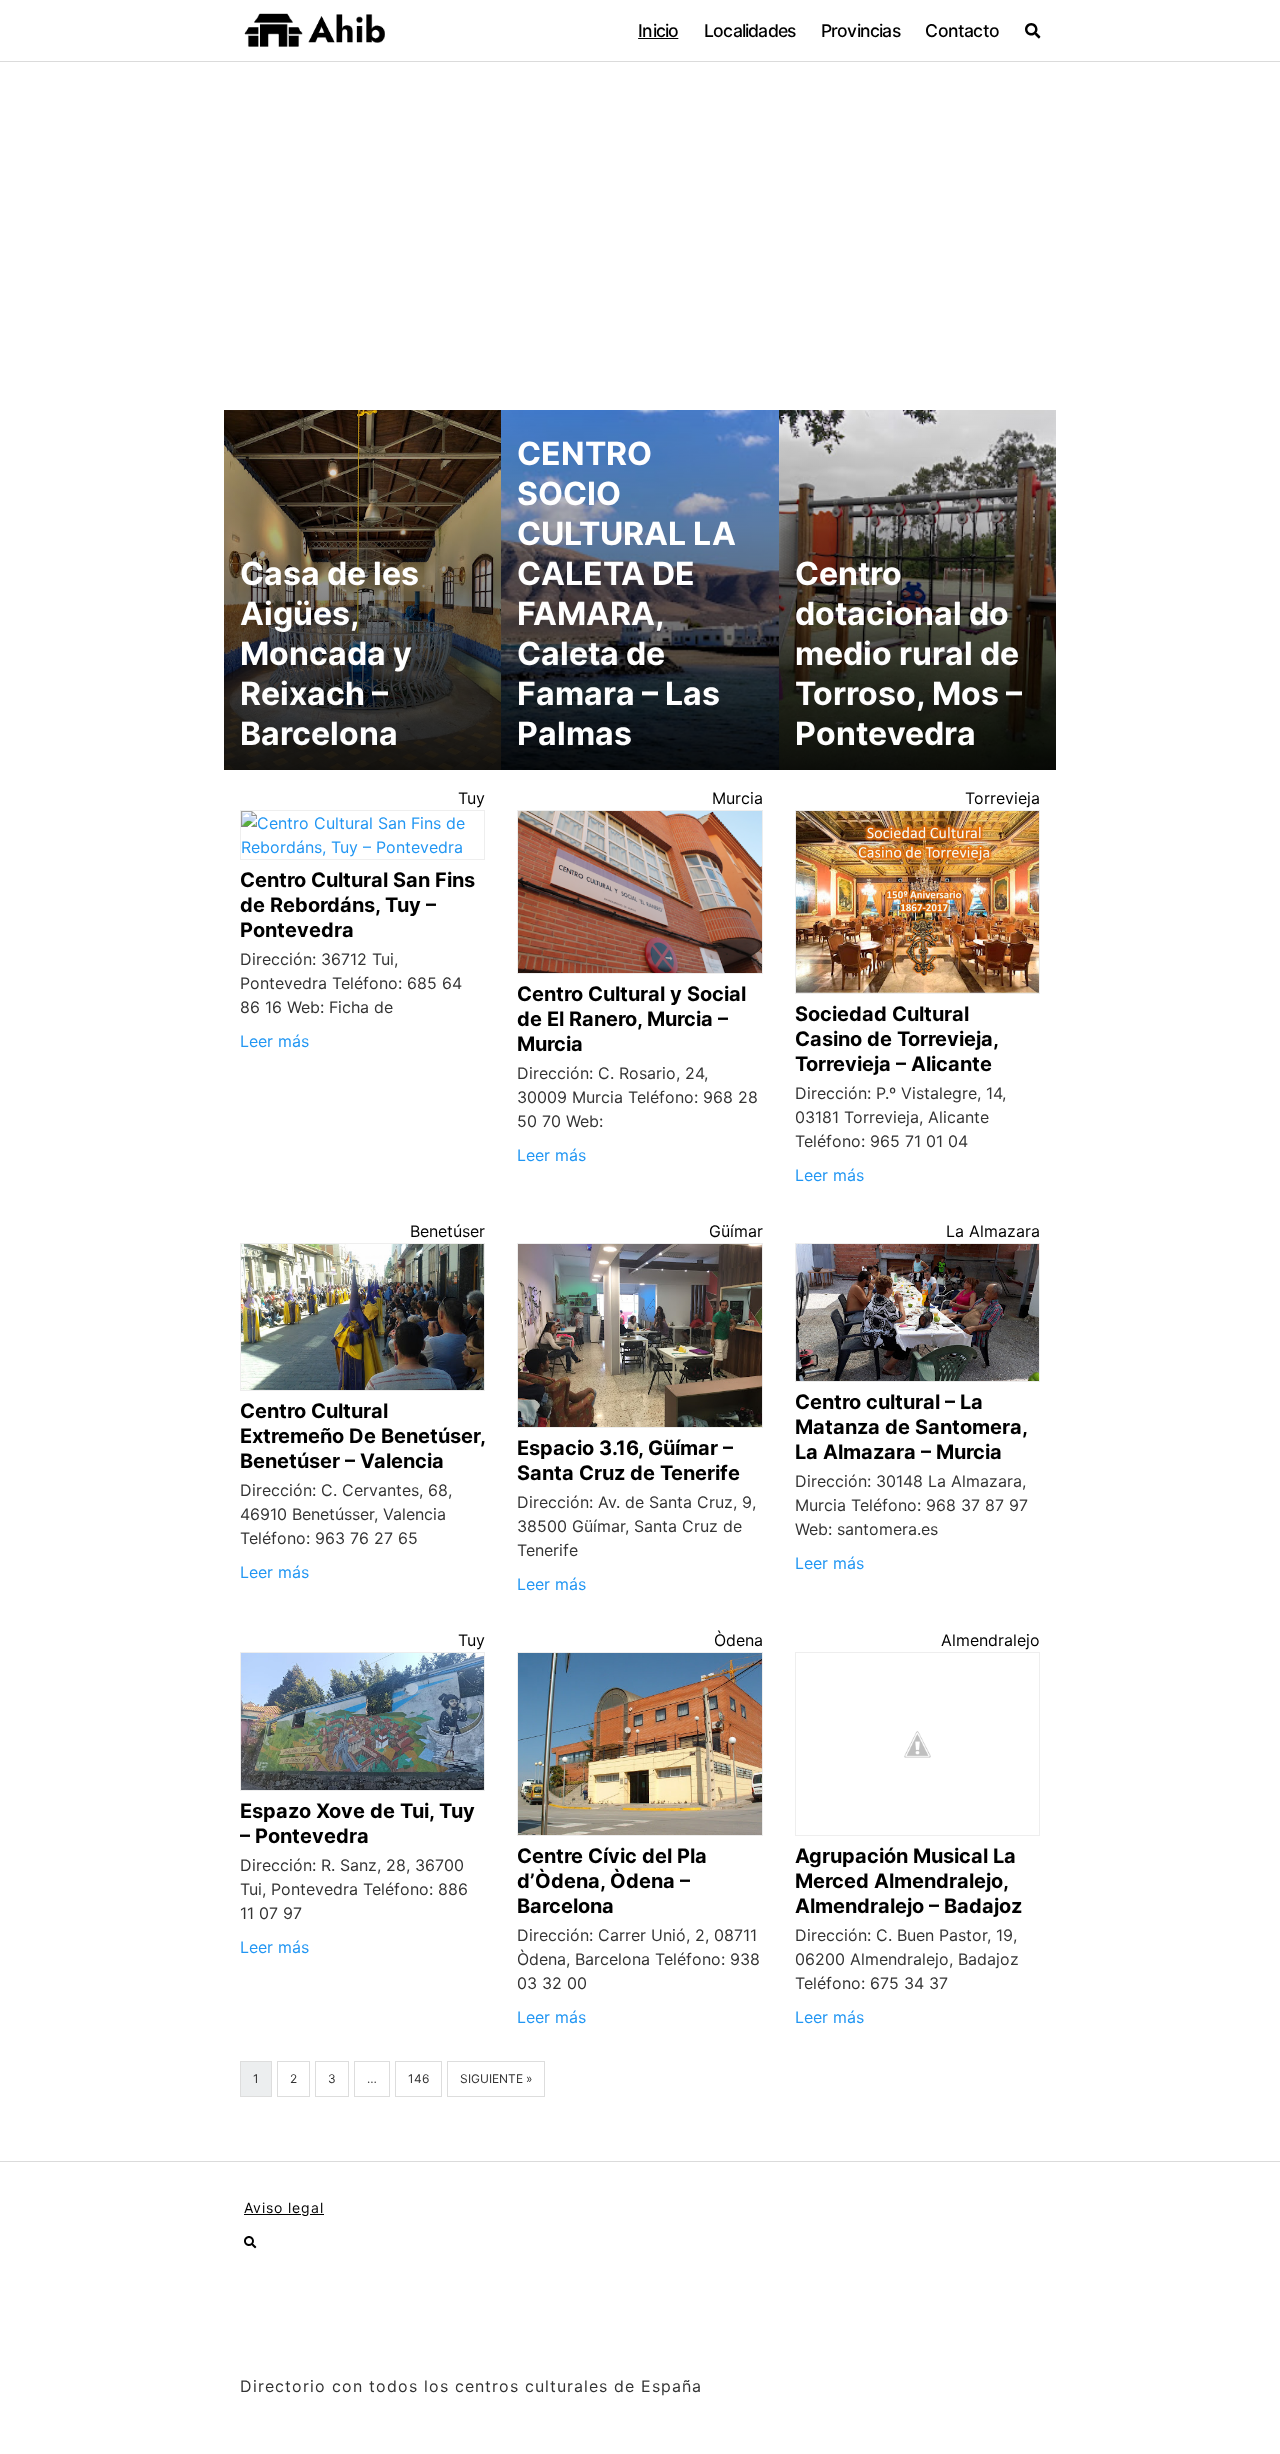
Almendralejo (990, 1640)
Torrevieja (1002, 798)
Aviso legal (284, 2207)
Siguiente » (496, 2078)
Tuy (471, 798)
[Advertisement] (640, 212)
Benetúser (447, 1231)
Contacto (962, 30)
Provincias (860, 30)
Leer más (274, 1041)
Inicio (658, 30)
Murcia (737, 798)
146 (418, 2078)
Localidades (749, 30)
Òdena (738, 1640)
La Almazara (993, 1231)
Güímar (736, 1231)
